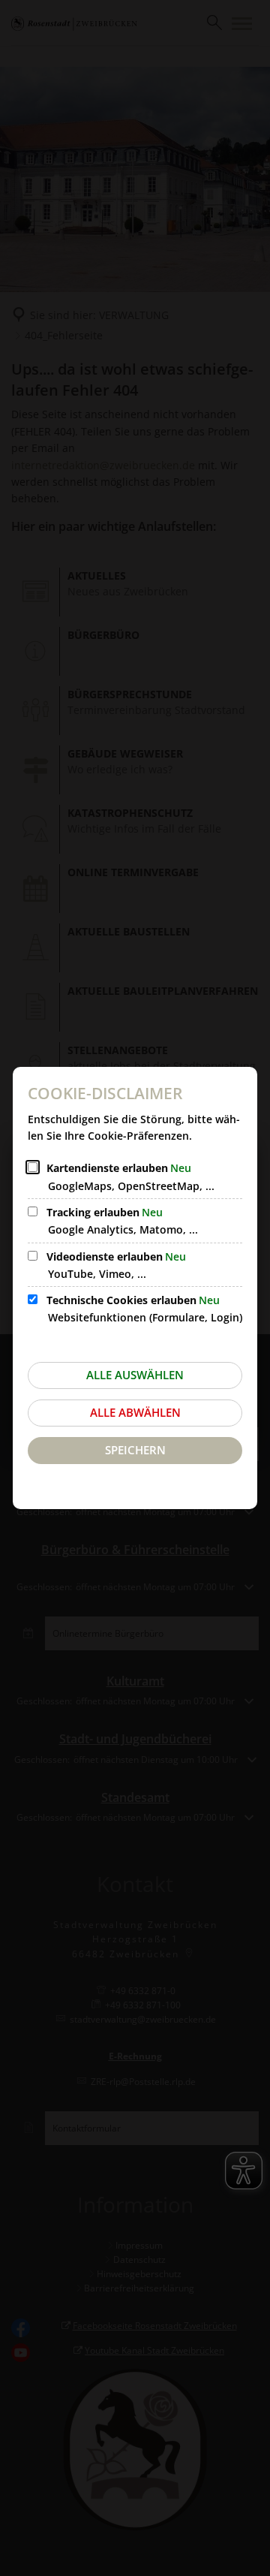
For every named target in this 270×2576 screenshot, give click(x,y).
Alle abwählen (135, 1412)
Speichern (135, 1450)
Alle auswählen (135, 1375)
